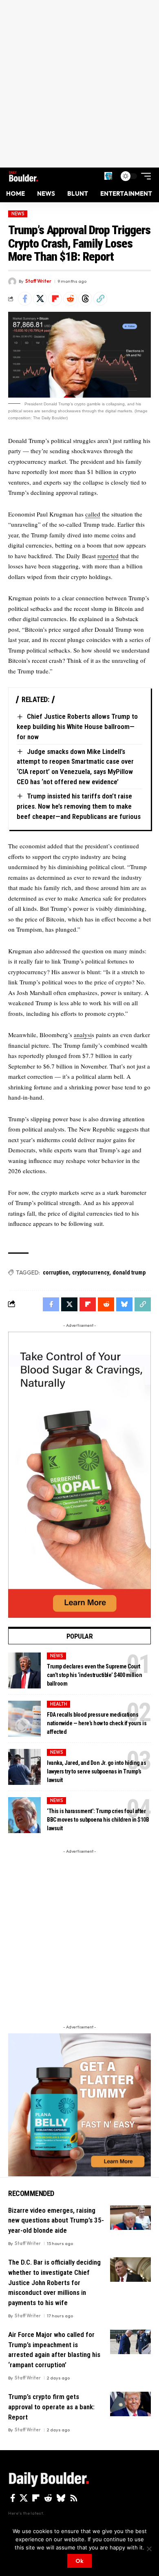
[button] (108, 176)
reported (108, 556)
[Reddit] (48, 2498)
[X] (24, 2498)
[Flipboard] (36, 2498)
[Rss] (74, 2498)
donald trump (129, 1272)
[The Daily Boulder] (23, 176)
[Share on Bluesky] (124, 1304)
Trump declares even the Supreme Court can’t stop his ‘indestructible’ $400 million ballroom (94, 1675)
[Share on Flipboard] (55, 299)
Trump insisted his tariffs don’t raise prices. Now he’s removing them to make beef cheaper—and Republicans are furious (79, 806)
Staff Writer (38, 281)
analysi (83, 1035)
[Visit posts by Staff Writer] (12, 282)
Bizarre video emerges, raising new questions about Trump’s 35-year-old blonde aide (56, 2220)
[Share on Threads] (85, 299)
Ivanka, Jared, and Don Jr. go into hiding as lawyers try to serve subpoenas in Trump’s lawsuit (96, 1771)
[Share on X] (40, 299)
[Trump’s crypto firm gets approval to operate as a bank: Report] (130, 2404)
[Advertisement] (79, 84)
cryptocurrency (91, 1272)
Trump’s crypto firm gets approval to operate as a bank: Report (51, 2407)
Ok (79, 2561)
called (93, 514)
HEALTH (59, 1704)
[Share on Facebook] (25, 299)
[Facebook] (13, 2498)
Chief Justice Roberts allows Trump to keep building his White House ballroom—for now (77, 726)
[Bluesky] (61, 2498)
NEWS (18, 214)
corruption (56, 1272)
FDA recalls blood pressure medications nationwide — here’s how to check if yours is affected (97, 1723)
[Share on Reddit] (70, 299)
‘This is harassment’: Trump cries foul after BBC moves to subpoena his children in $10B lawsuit (98, 1820)
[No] (149, 2549)
